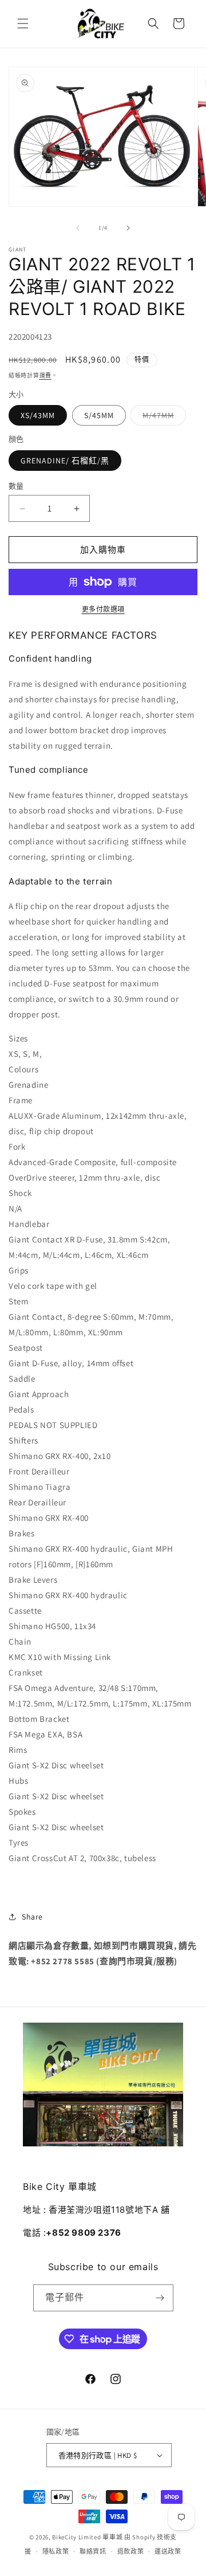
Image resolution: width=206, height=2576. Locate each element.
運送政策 (168, 2551)
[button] (23, 23)
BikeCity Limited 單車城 (87, 2537)
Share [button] (32, 1917)
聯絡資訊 (93, 2551)
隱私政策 (56, 2551)
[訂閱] (160, 2298)
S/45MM (99, 415)
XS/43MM (38, 415)
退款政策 (131, 2551)
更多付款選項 (103, 609)
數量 (16, 486)
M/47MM (162, 418)
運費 (45, 375)
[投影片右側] (128, 228)
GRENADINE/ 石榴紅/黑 (65, 461)
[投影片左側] (78, 228)
